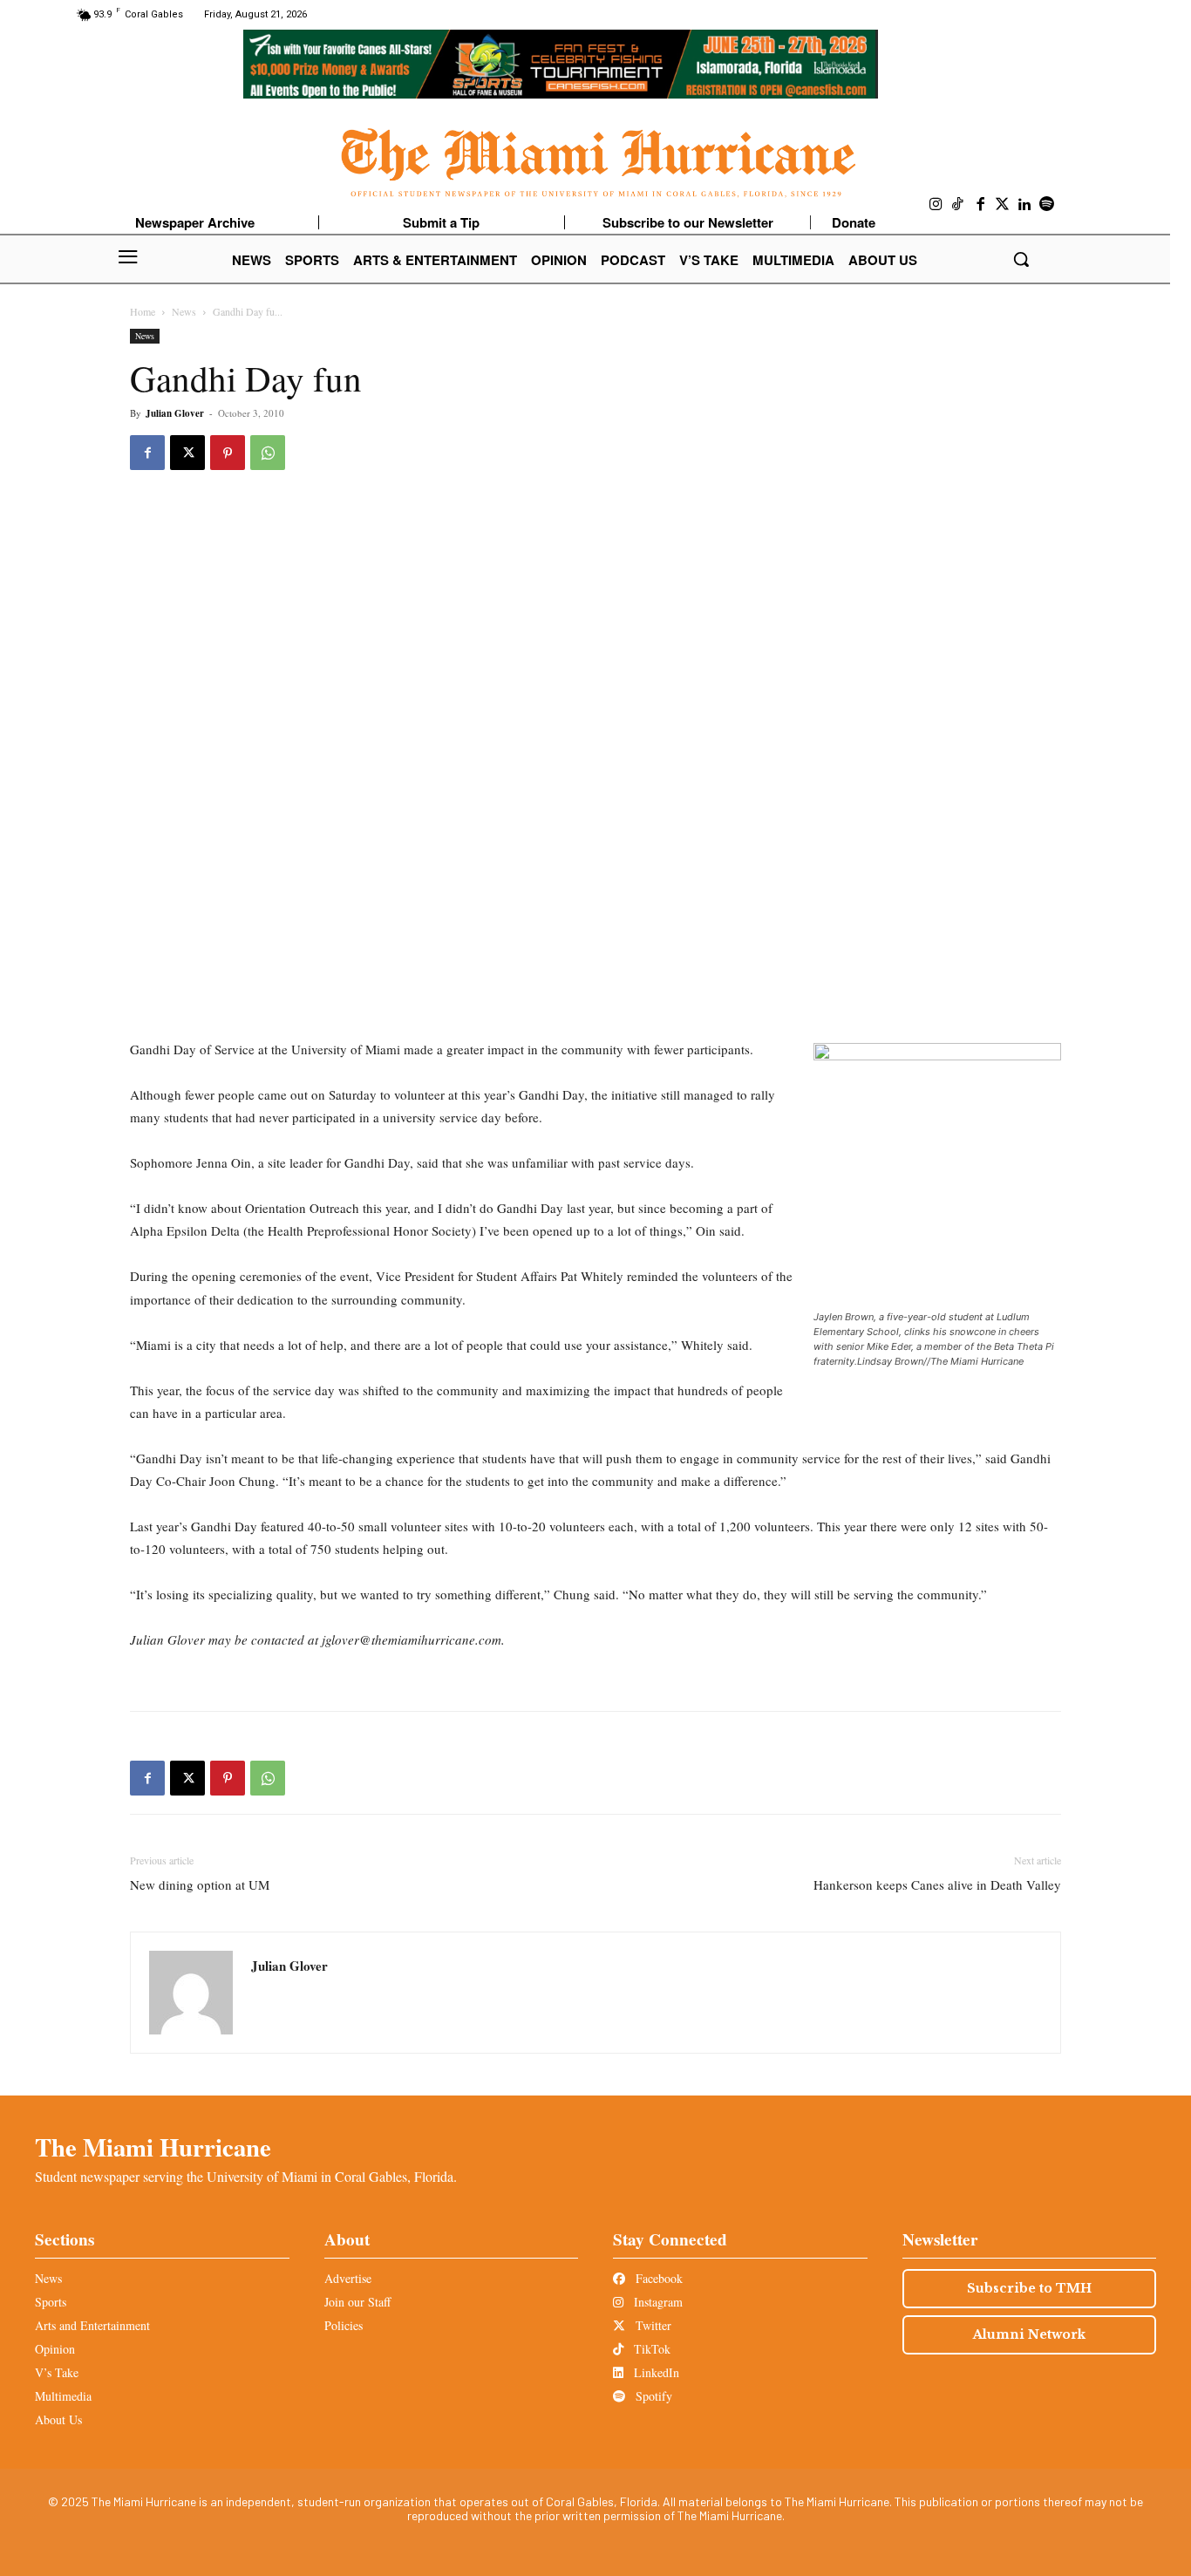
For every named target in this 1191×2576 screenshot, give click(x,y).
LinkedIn (655, 2372)
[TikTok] (958, 205)
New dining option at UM (200, 1884)
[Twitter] (1003, 205)
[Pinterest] (228, 453)
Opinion (55, 2349)
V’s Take (57, 2372)
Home (143, 311)
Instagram (657, 2302)
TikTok (650, 2349)
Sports (51, 2302)
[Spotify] (1047, 205)
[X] (187, 453)
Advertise (348, 2278)
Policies (344, 2325)
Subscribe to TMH (1029, 2288)
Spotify (652, 2396)
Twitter (652, 2325)
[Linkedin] (1025, 205)
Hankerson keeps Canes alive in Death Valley (937, 1884)
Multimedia (63, 2396)
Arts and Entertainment (92, 2325)
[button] (1021, 259)
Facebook (657, 2278)
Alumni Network (1029, 2334)
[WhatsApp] (268, 453)
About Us (58, 2419)
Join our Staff (357, 2302)
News (184, 311)
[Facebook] (981, 205)
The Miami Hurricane (153, 2147)
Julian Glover (175, 413)
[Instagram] (936, 205)
